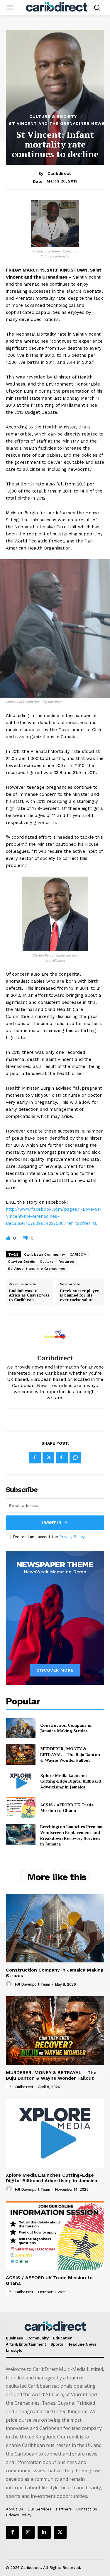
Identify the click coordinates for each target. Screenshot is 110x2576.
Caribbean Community (45, 1254)
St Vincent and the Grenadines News (57, 123)
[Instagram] (28, 2532)
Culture (47, 1262)
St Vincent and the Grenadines (37, 1269)
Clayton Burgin (22, 1262)
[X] (48, 1458)
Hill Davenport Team (32, 1984)
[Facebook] (35, 1458)
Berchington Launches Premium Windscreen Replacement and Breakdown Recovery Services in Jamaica (72, 1835)
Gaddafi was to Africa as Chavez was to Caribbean (29, 1295)
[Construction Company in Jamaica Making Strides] (21, 1728)
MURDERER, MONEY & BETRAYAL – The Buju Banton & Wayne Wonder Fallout (70, 1754)
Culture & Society (53, 116)
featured (66, 1262)
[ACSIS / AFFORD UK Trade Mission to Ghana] (21, 1808)
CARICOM (78, 1254)
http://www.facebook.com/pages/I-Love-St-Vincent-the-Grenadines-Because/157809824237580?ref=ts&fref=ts (54, 1216)
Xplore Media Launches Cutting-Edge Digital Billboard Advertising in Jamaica (71, 1781)
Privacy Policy (72, 1537)
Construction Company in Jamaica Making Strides (66, 1728)
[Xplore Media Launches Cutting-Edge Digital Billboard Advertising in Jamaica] (21, 1781)
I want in (51, 1523)
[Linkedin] (44, 2532)
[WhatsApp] (75, 1458)
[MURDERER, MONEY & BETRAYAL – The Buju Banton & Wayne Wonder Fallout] (21, 1754)
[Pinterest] (62, 1458)
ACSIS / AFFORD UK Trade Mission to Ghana (67, 1808)
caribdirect (59, 173)
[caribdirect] (55, 1334)
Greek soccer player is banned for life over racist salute (79, 1295)
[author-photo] (10, 1984)
